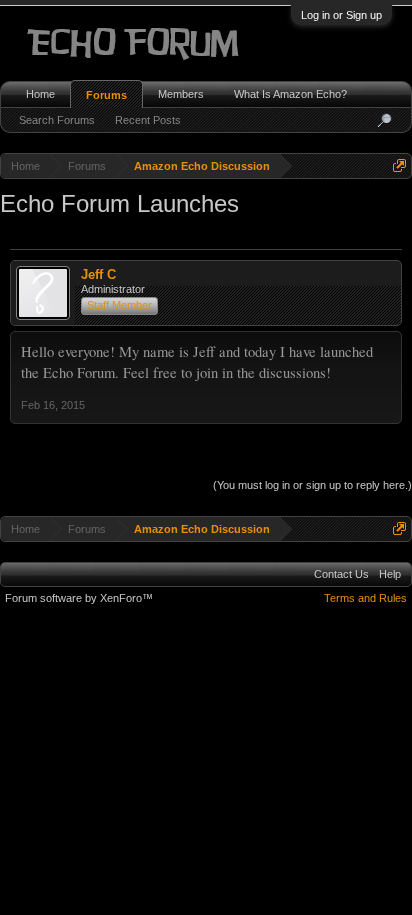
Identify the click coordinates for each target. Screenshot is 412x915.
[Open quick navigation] (399, 165)
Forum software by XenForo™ (79, 598)
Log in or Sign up (341, 15)
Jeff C (98, 274)
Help (390, 574)
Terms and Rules (365, 598)
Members (181, 94)
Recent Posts (148, 120)
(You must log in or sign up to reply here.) (312, 485)
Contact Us (341, 574)
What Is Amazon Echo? (290, 94)
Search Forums (57, 120)
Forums (106, 95)
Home (40, 94)
